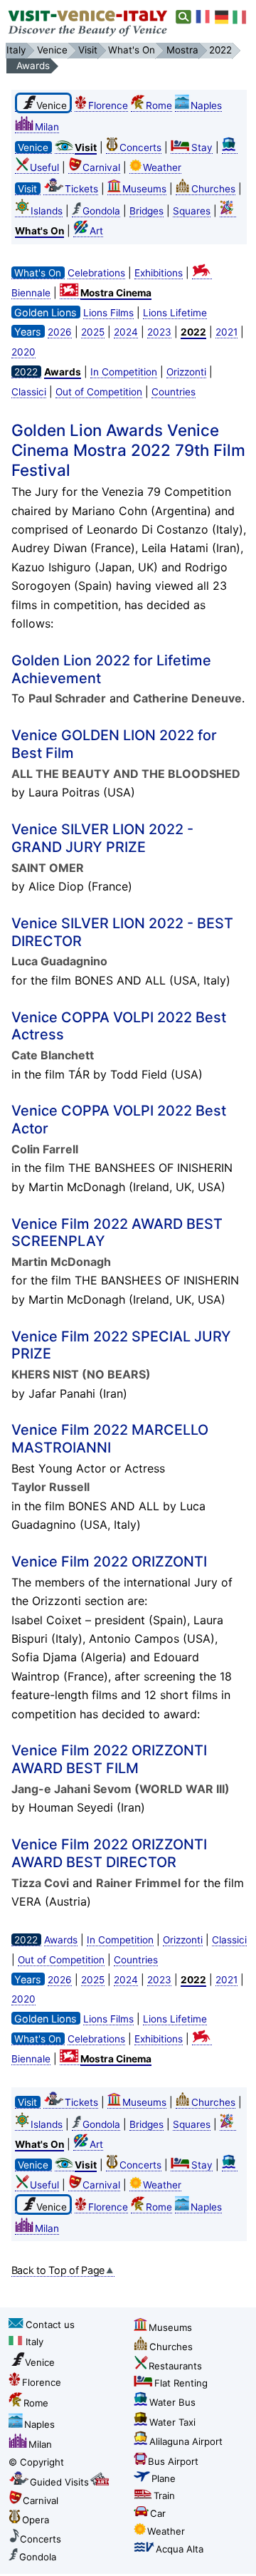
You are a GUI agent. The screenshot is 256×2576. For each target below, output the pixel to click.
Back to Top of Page (58, 2270)
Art (96, 231)
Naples (206, 105)
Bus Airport (173, 2461)
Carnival (101, 167)
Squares (192, 211)
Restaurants (175, 2366)
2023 (159, 332)
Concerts (140, 147)
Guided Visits (59, 2482)
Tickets (81, 189)
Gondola (101, 211)
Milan (47, 127)
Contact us (50, 2325)
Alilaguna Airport (186, 2441)
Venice (40, 2362)
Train (164, 2495)
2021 (226, 332)
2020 (23, 352)
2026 (60, 332)
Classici (29, 392)
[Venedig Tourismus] (222, 17)
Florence (108, 105)
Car (158, 2513)
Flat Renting (181, 2383)
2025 (93, 332)
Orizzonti (186, 372)
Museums (144, 189)
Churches (213, 189)
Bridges (146, 211)
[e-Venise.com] (203, 17)
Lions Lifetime (175, 313)
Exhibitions (159, 273)
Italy (34, 2342)
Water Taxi (172, 2422)
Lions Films (108, 313)
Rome (159, 105)
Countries (174, 392)
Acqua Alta (180, 2549)
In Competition (124, 372)
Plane (164, 2478)
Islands (47, 211)
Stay (202, 147)
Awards (61, 1940)
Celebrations (96, 273)
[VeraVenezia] (240, 17)
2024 (126, 332)
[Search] (184, 17)
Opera (36, 2520)
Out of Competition (99, 392)
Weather (162, 167)
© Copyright (36, 2462)
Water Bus (172, 2402)
